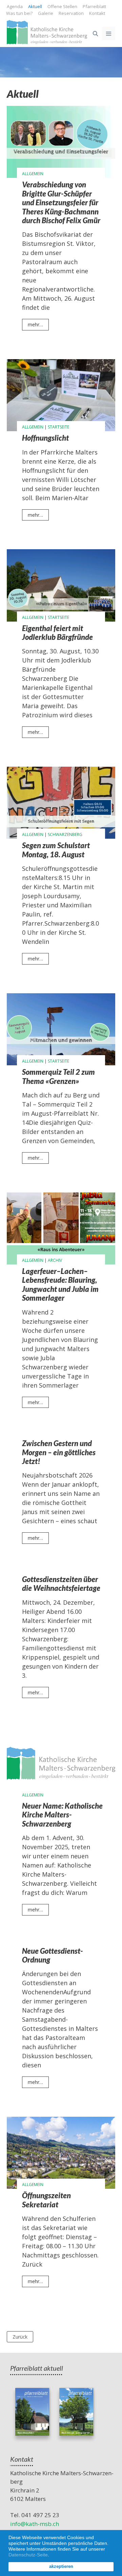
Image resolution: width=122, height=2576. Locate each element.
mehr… (38, 326)
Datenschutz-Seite (28, 2555)
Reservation (71, 13)
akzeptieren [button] (61, 2567)
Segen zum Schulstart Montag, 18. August (56, 850)
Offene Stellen (62, 6)
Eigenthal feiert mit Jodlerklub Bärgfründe (57, 633)
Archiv (55, 1260)
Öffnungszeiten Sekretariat (46, 2200)
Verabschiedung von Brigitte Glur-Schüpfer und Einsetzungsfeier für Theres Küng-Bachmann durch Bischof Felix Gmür (61, 203)
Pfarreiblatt (94, 6)
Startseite (58, 427)
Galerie (46, 13)
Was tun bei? (19, 13)
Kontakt (97, 13)
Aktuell (35, 6)
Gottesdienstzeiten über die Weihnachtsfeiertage (61, 1584)
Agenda (15, 6)
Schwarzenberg (65, 834)
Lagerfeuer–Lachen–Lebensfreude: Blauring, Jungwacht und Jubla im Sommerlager (60, 1285)
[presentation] (61, 142)
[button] (52, 2555)
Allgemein (33, 174)
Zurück (20, 2337)
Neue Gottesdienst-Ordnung (53, 1955)
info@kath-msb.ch (35, 2524)
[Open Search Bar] (95, 33)
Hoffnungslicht (45, 438)
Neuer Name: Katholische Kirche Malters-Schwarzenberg (62, 1815)
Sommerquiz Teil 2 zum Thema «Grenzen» (58, 1076)
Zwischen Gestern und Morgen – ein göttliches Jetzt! (59, 1452)
